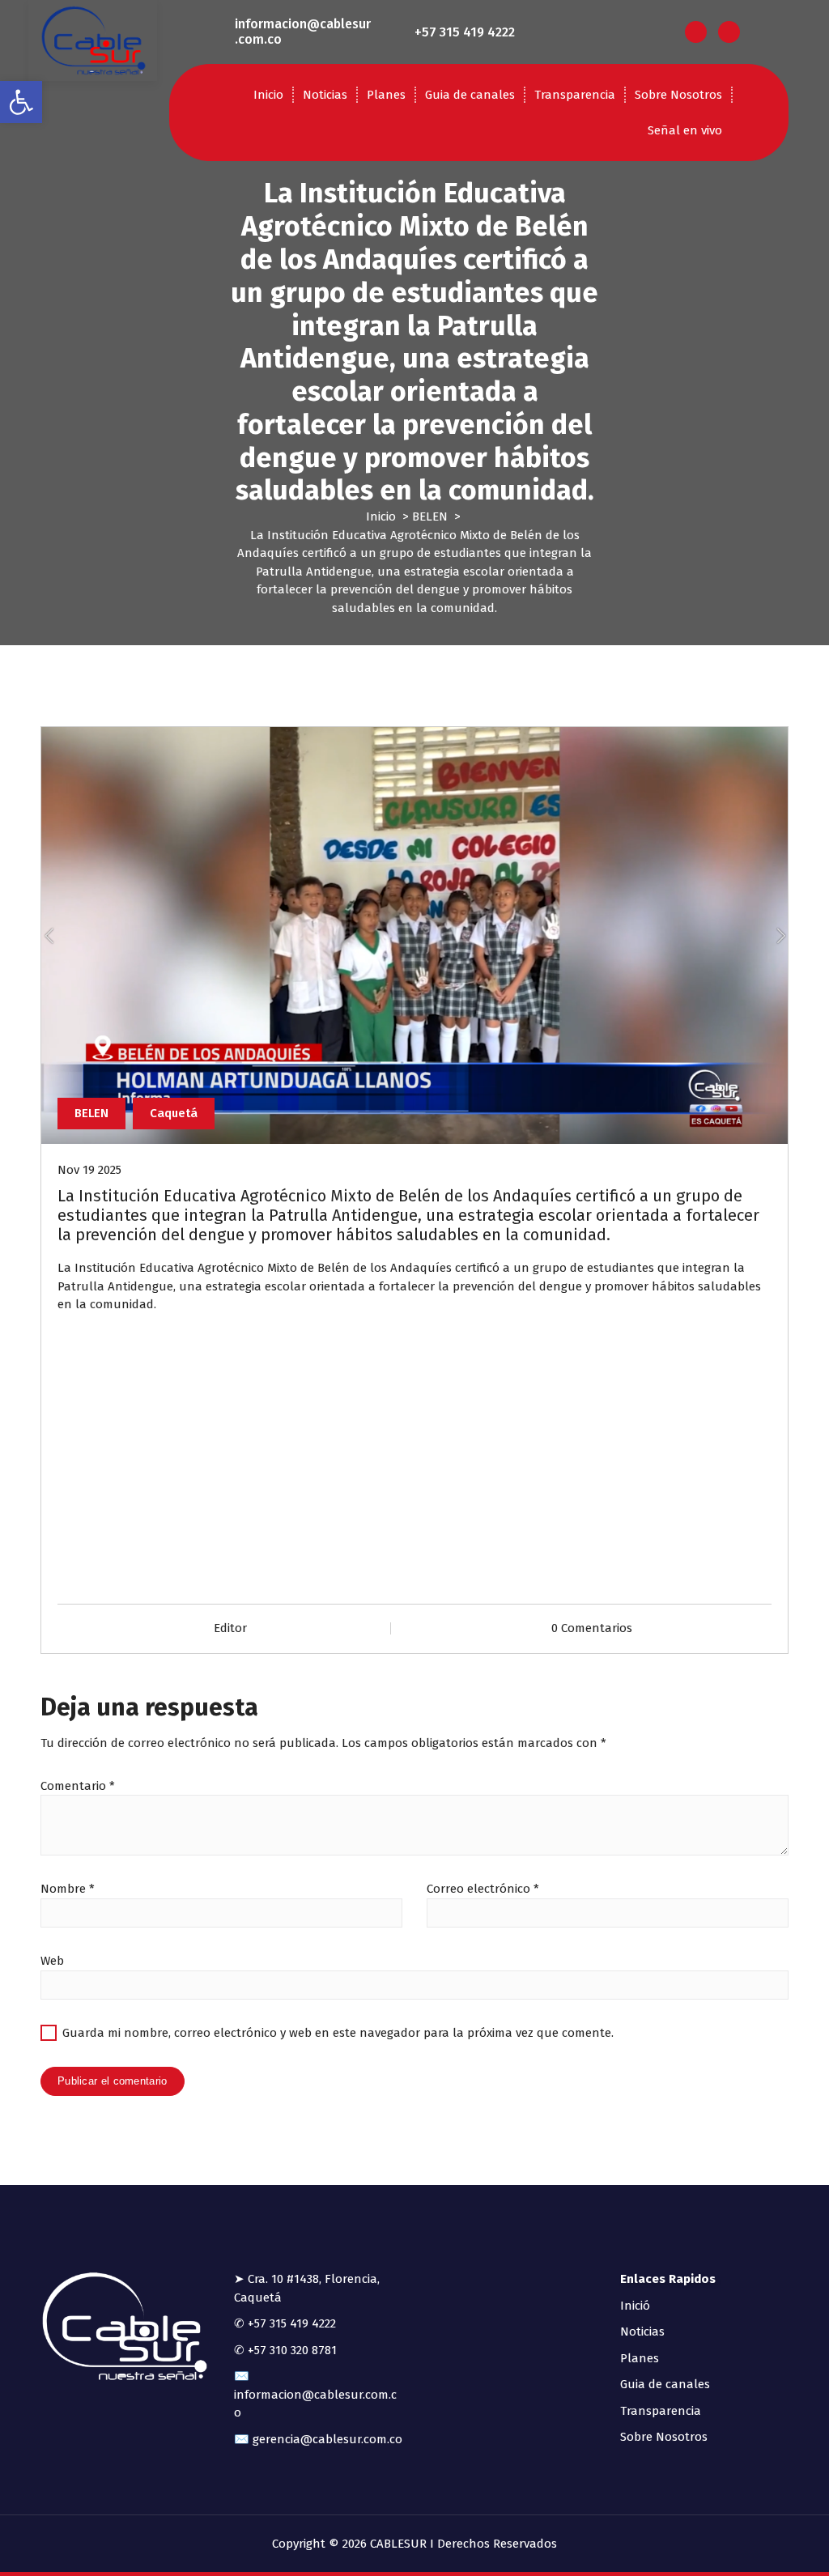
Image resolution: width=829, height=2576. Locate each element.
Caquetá (174, 1113)
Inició (635, 2306)
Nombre (68, 1889)
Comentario (78, 1786)
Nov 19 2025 (89, 1170)
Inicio (268, 95)
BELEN (430, 516)
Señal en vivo (685, 130)
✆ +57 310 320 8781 (285, 2350)
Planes (386, 95)
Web (52, 1961)
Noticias (325, 95)
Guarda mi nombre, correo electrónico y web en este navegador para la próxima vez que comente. (338, 2033)
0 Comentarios (592, 1628)
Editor (230, 1628)
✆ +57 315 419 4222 (285, 2323)
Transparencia (575, 95)
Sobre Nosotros (678, 95)
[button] (21, 102)
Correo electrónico (483, 1889)
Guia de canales (470, 95)
